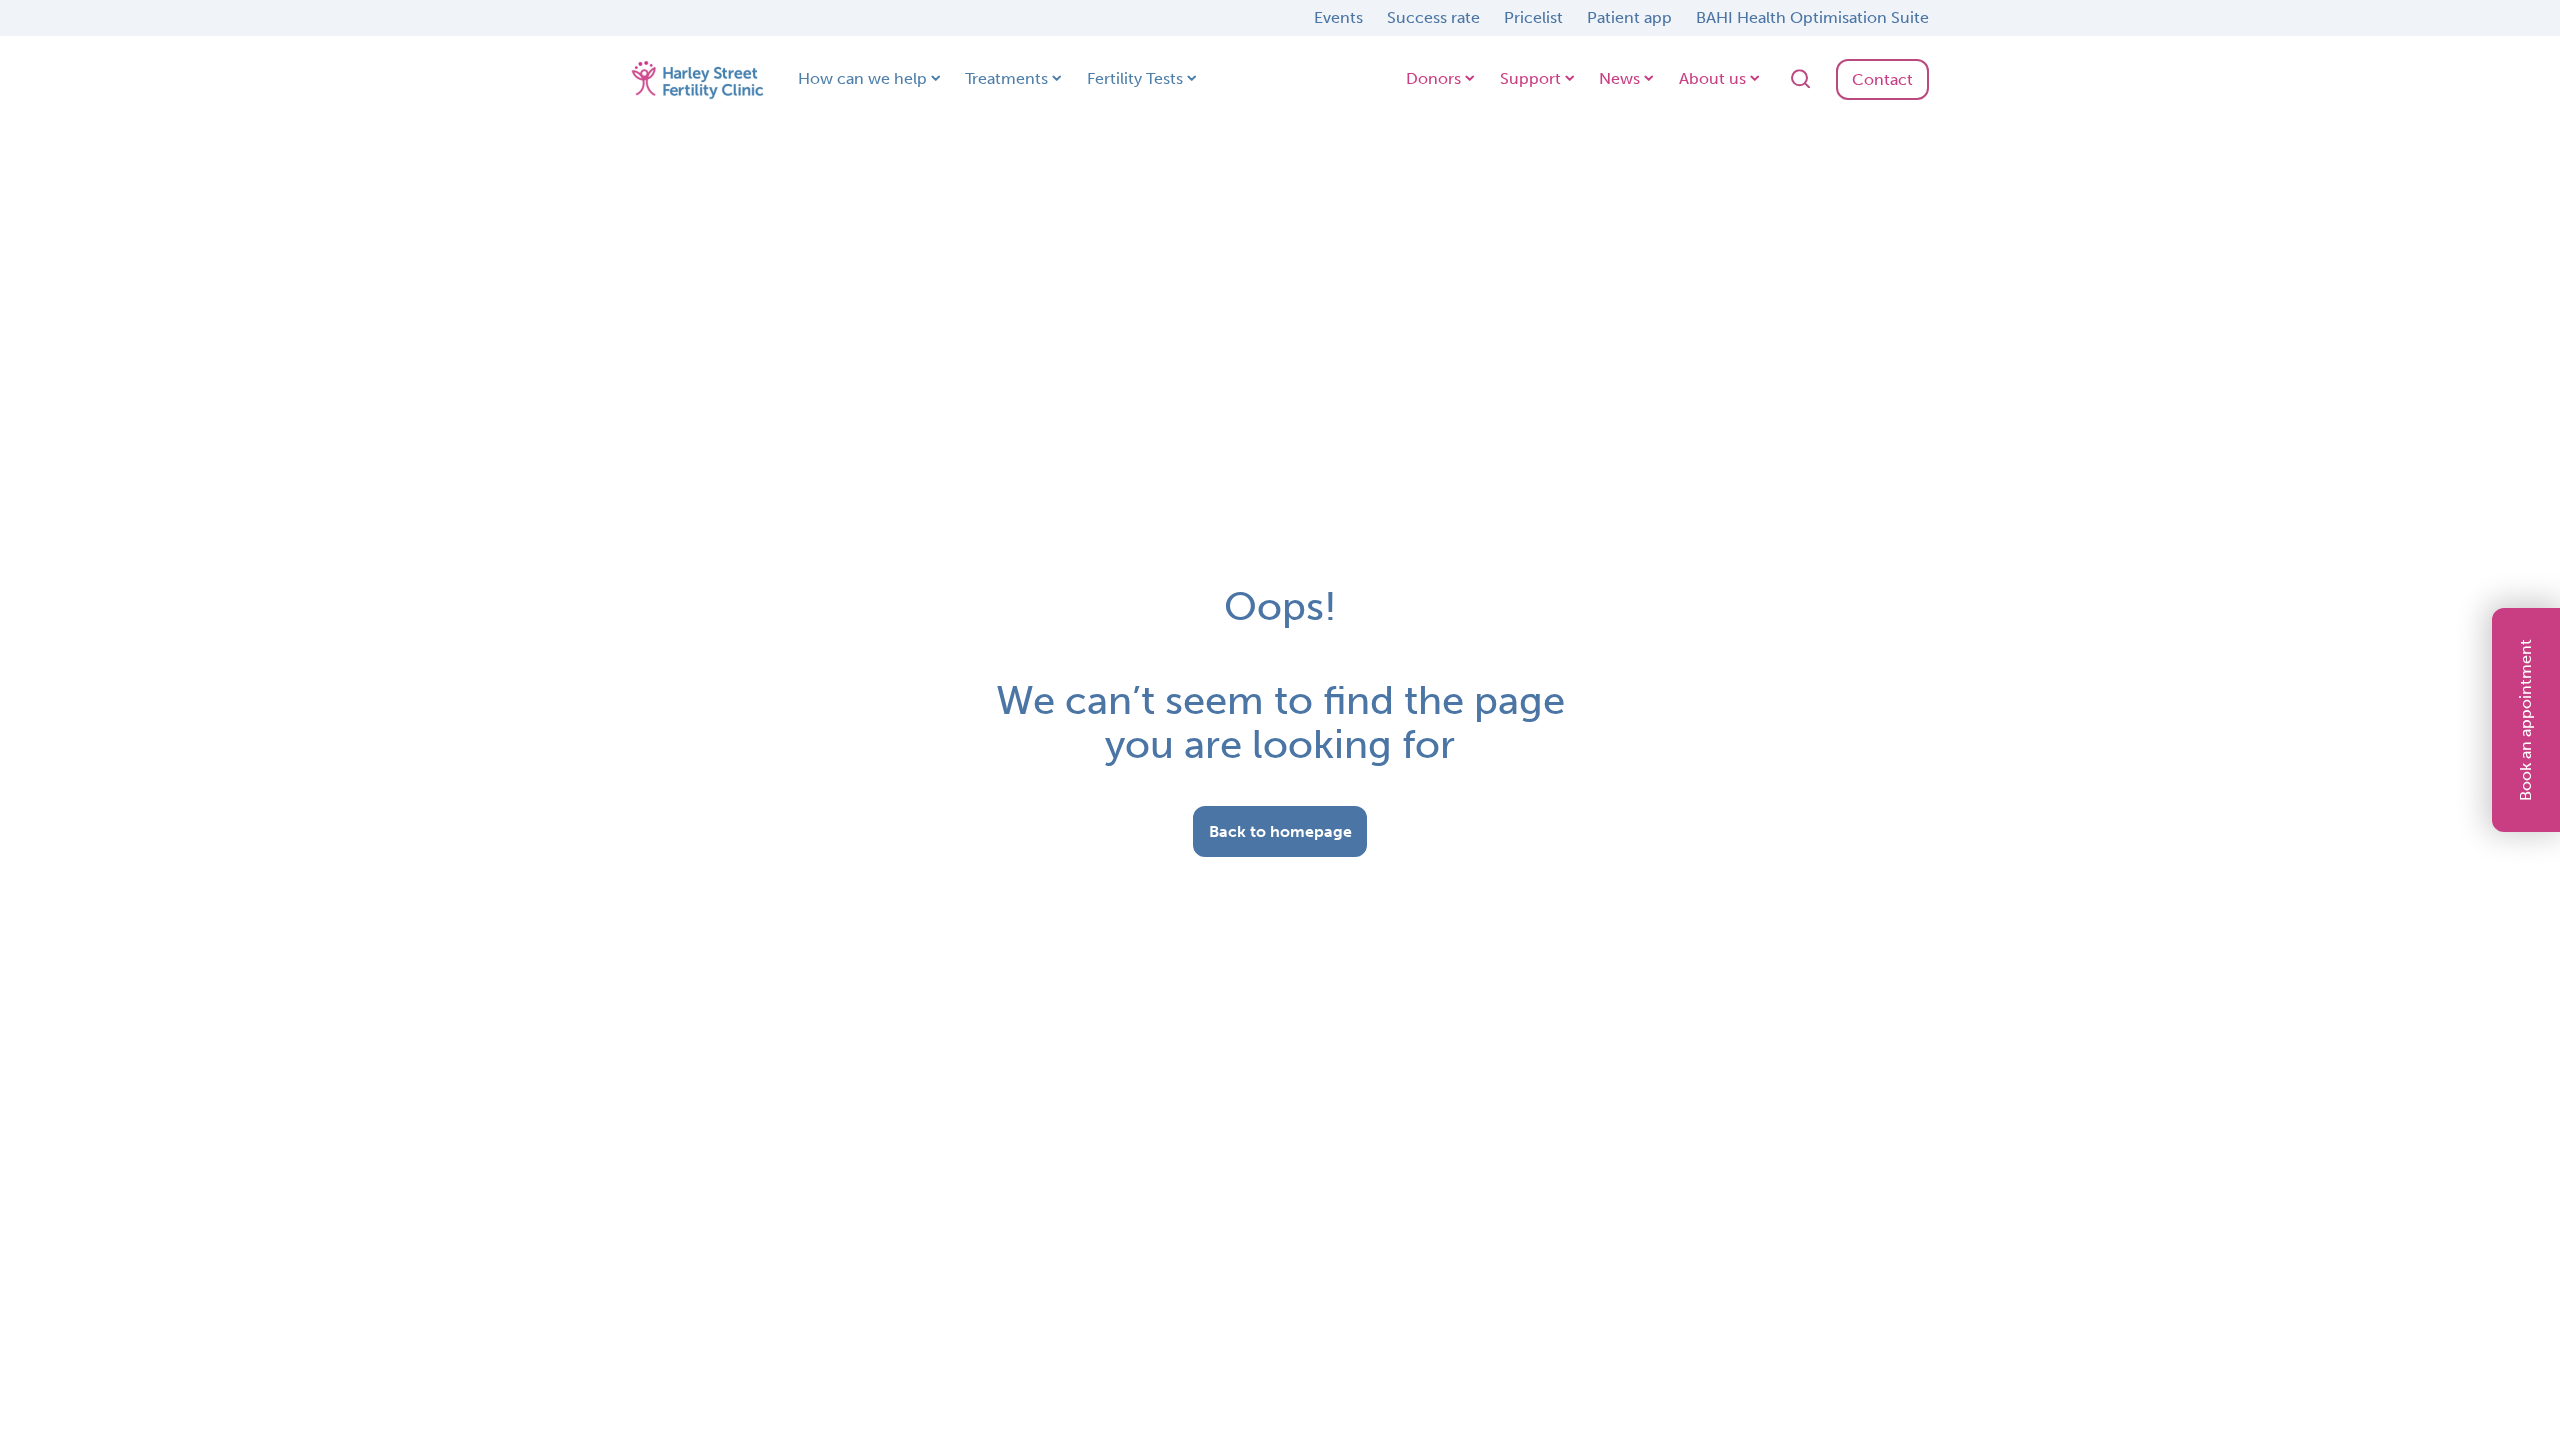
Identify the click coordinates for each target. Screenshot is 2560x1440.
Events (1338, 17)
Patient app (1629, 17)
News (1619, 78)
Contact (1882, 79)
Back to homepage (1280, 831)
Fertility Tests (1135, 78)
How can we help (862, 78)
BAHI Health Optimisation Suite (1812, 17)
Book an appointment (2525, 720)
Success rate (1433, 17)
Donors (1433, 78)
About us (1712, 78)
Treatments (1006, 78)
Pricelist (1533, 17)
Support (1530, 78)
